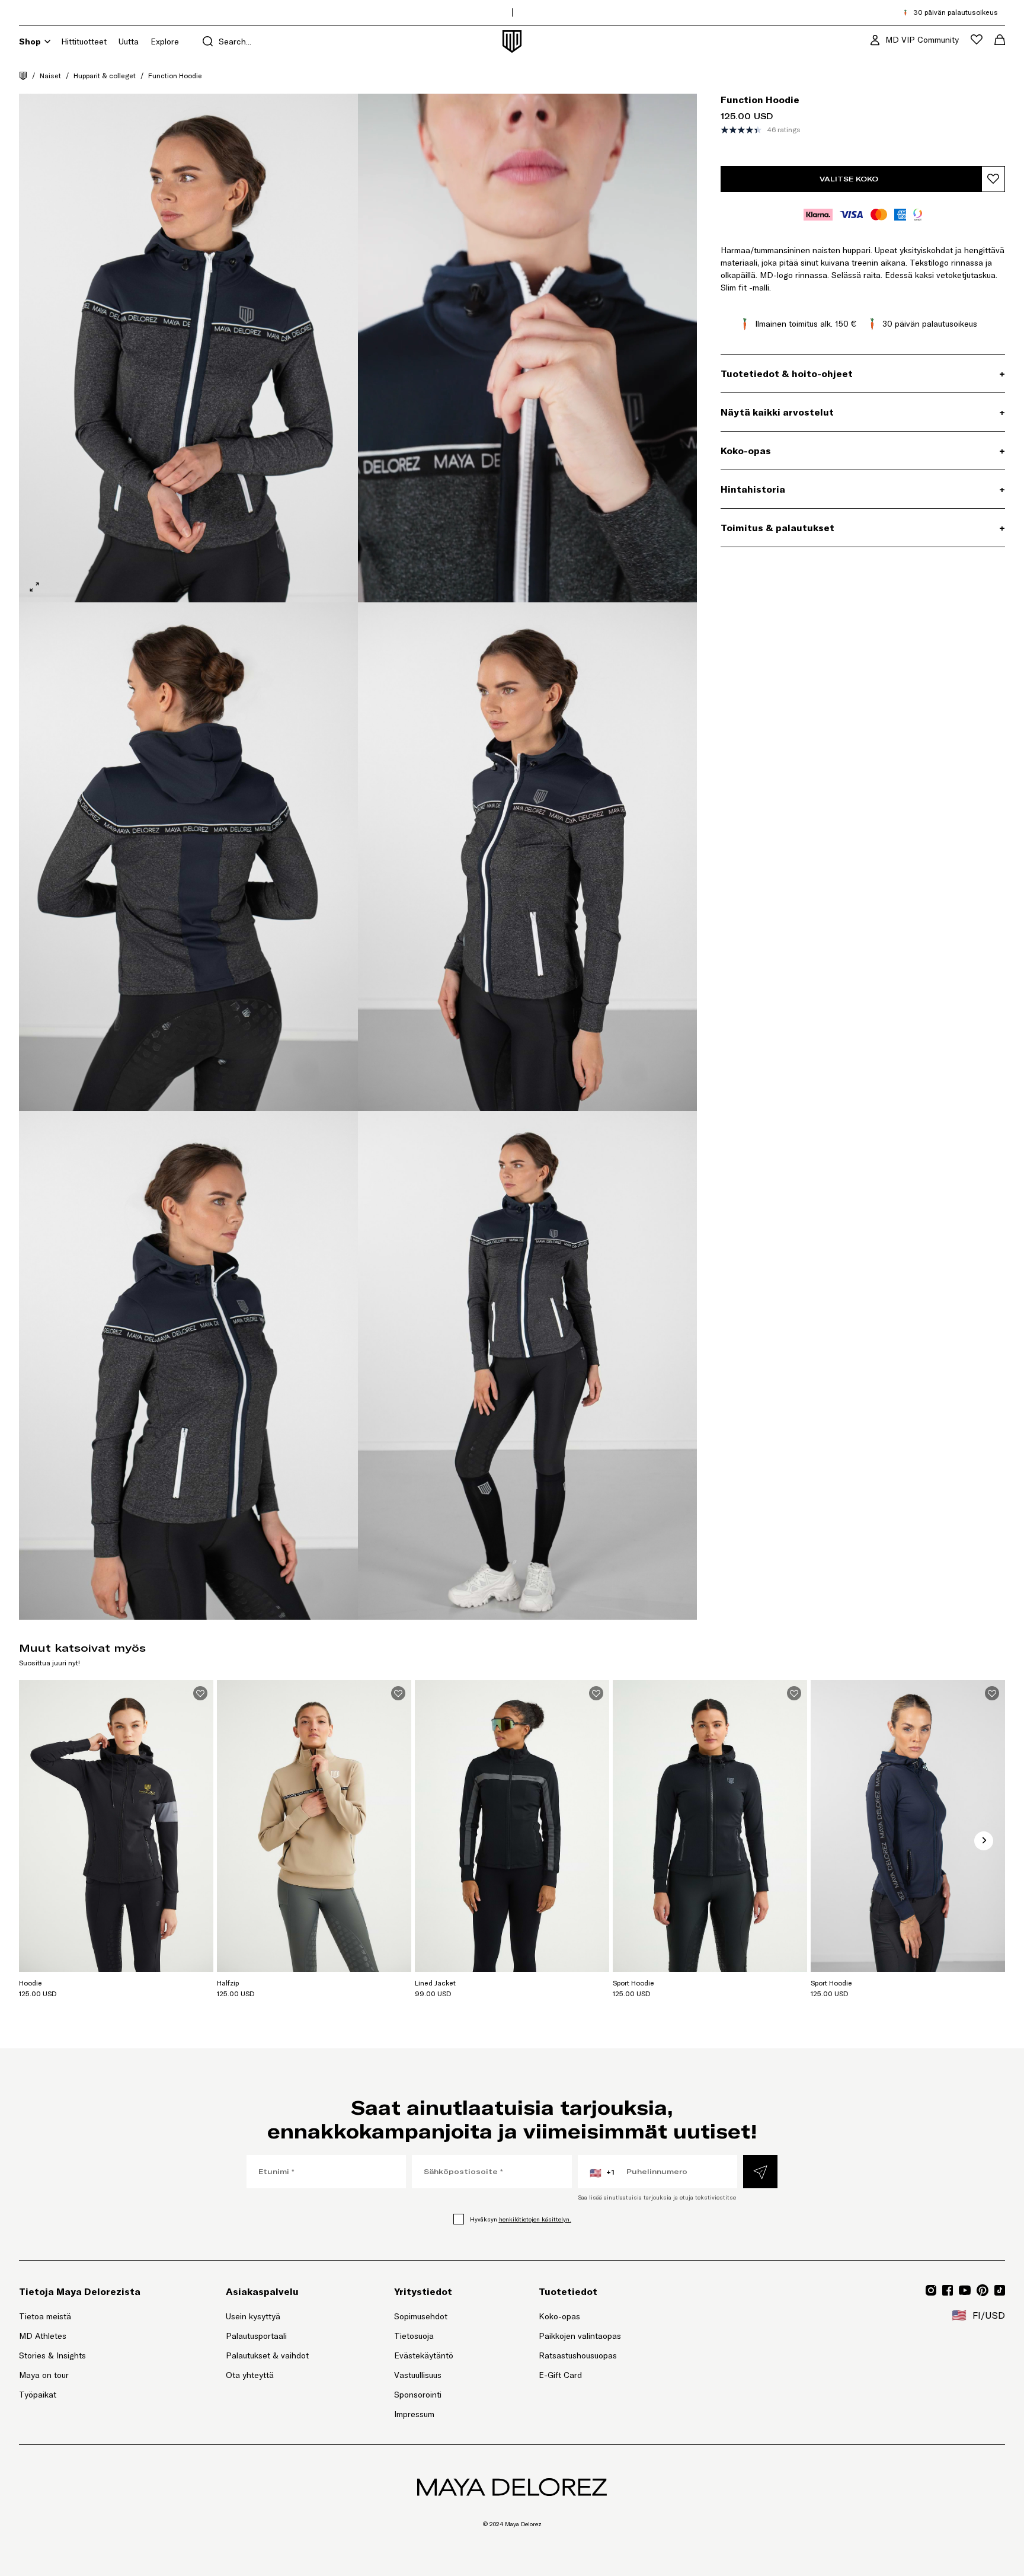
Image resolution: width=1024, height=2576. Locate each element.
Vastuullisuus (418, 2375)
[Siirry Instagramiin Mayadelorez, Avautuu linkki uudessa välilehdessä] (931, 2290)
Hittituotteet (84, 42)
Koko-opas (559, 2316)
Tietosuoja (414, 2336)
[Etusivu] (23, 76)
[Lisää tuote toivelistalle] (993, 179)
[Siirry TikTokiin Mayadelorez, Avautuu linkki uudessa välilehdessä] (1000, 2290)
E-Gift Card (560, 2375)
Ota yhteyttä (250, 2375)
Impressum (414, 2414)
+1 (602, 2173)
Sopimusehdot (421, 2316)
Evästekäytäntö (424, 2355)
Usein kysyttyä (253, 2316)
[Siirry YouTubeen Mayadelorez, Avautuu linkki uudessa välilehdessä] (965, 2290)
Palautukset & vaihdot (267, 2355)
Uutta (129, 42)
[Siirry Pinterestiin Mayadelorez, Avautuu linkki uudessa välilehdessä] (983, 2290)
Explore (165, 42)
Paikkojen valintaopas (580, 2336)
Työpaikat (38, 2395)
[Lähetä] (760, 2172)
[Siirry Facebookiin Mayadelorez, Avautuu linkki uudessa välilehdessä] (948, 2290)
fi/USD (978, 2315)
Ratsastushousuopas (578, 2355)
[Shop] (47, 42)
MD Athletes (43, 2336)
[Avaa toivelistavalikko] (977, 39)
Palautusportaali (267, 2336)
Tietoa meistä (45, 2316)
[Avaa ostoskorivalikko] (1000, 40)
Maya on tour (44, 2375)
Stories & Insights (52, 2355)
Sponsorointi (418, 2395)
